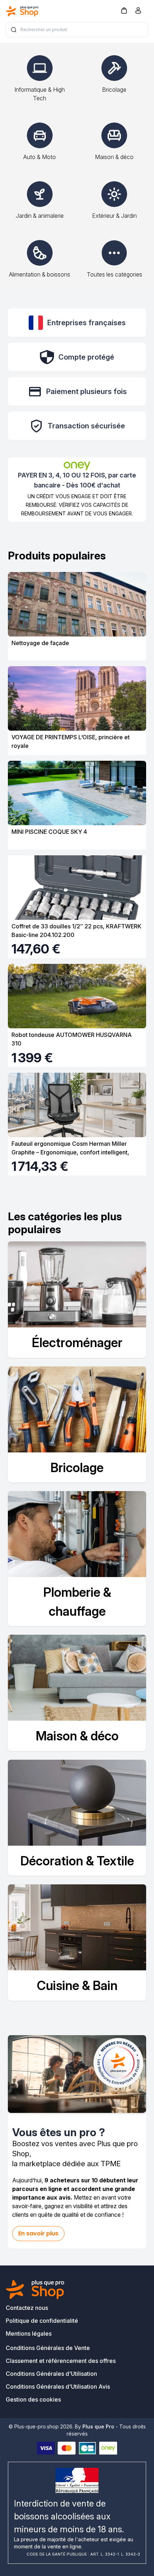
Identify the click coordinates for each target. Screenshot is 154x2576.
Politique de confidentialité (42, 2321)
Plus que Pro (98, 2426)
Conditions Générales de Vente (48, 2348)
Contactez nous (27, 2308)
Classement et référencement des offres (61, 2361)
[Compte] (138, 12)
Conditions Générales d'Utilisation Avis (58, 2387)
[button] (124, 10)
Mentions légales (29, 2334)
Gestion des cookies (33, 2399)
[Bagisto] (22, 11)
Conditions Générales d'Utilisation (51, 2374)
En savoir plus (38, 2233)
